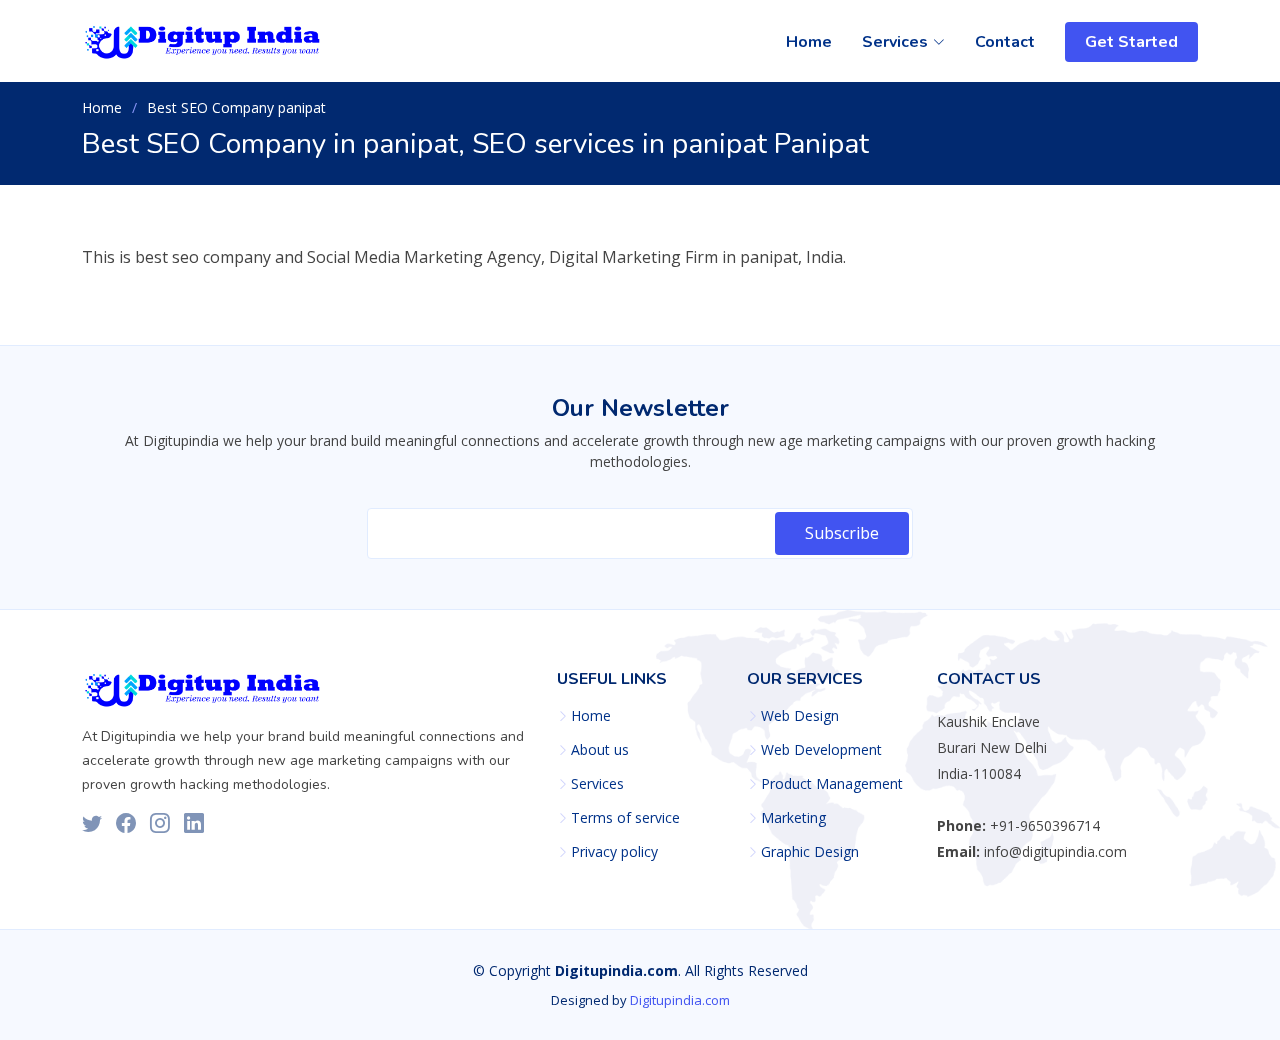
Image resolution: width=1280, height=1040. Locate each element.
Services (597, 784)
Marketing (793, 818)
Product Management (832, 784)
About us (600, 750)
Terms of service (625, 818)
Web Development (821, 750)
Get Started (1131, 42)
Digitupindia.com (680, 1000)
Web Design (800, 716)
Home (809, 42)
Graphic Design (810, 852)
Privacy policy (614, 852)
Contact (1005, 42)
